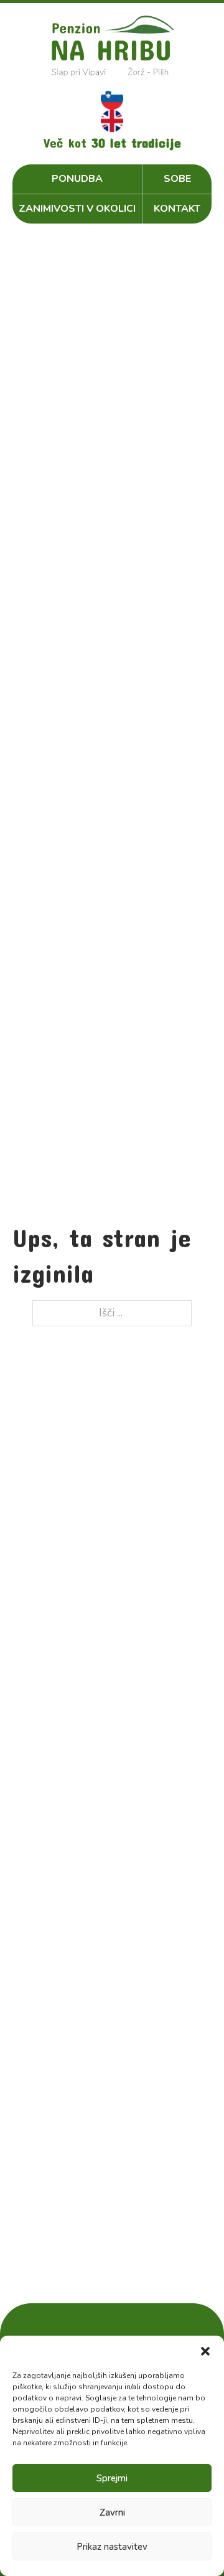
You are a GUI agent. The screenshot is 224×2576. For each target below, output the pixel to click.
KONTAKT (177, 209)
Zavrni (112, 2512)
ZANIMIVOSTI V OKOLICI (77, 209)
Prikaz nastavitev (112, 2547)
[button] (205, 2351)
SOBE (177, 179)
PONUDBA (77, 179)
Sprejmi (112, 2478)
